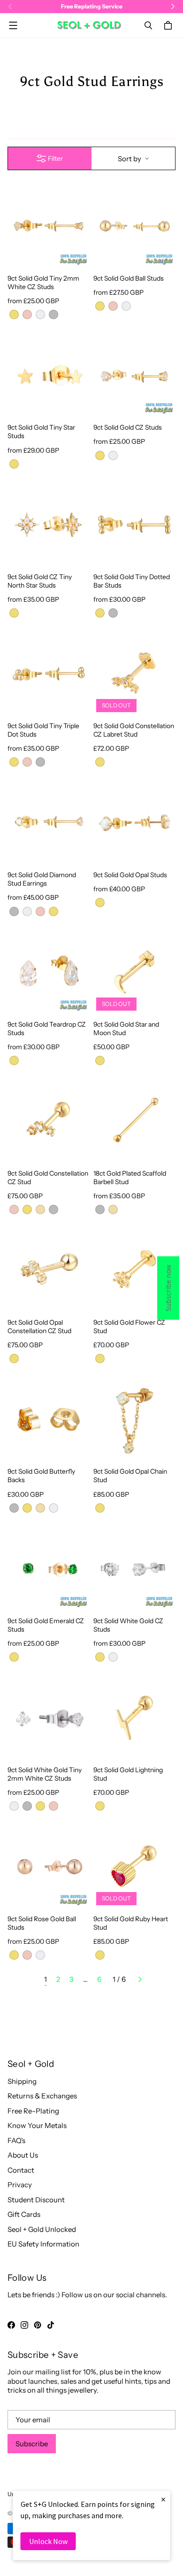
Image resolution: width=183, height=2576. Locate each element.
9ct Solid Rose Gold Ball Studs (42, 1923)
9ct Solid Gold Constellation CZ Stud (48, 1177)
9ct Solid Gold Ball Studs (129, 278)
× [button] (163, 2499)
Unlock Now (48, 2541)
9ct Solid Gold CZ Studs (128, 427)
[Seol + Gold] (89, 25)
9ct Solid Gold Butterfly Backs (41, 1475)
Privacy (20, 2185)
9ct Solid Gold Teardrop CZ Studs (47, 1028)
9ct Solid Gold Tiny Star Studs (41, 431)
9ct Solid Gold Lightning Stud (128, 1774)
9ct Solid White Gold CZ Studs (128, 1625)
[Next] (140, 1979)
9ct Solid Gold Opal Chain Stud (130, 1475)
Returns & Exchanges (42, 2096)
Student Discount (36, 2200)
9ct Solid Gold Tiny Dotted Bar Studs (132, 581)
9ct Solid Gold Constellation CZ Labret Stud (134, 730)
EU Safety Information (43, 2244)
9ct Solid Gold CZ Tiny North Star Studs (40, 581)
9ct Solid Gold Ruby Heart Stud (131, 1923)
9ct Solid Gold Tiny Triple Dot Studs (43, 730)
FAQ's (16, 2140)
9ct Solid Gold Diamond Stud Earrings (42, 879)
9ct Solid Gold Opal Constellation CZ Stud (39, 1326)
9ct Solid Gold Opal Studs (130, 875)
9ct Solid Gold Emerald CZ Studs (46, 1625)
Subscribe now (168, 1288)
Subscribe (32, 2444)
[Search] (148, 25)
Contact (21, 2170)
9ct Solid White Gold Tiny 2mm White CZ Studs (45, 1774)
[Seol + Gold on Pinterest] (38, 2325)
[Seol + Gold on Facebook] (11, 2325)
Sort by (130, 159)
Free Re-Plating (33, 2111)
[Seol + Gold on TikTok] (51, 2325)
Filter (55, 158)
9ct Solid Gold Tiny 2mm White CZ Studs (43, 282)
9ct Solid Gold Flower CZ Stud (129, 1326)
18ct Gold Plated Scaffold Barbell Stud (130, 1177)
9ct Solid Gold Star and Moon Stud (126, 1028)
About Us (23, 2155)
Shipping (22, 2081)
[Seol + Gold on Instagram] (24, 2325)
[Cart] (169, 25)
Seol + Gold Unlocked (42, 2229)
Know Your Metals (37, 2125)
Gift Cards (24, 2214)
